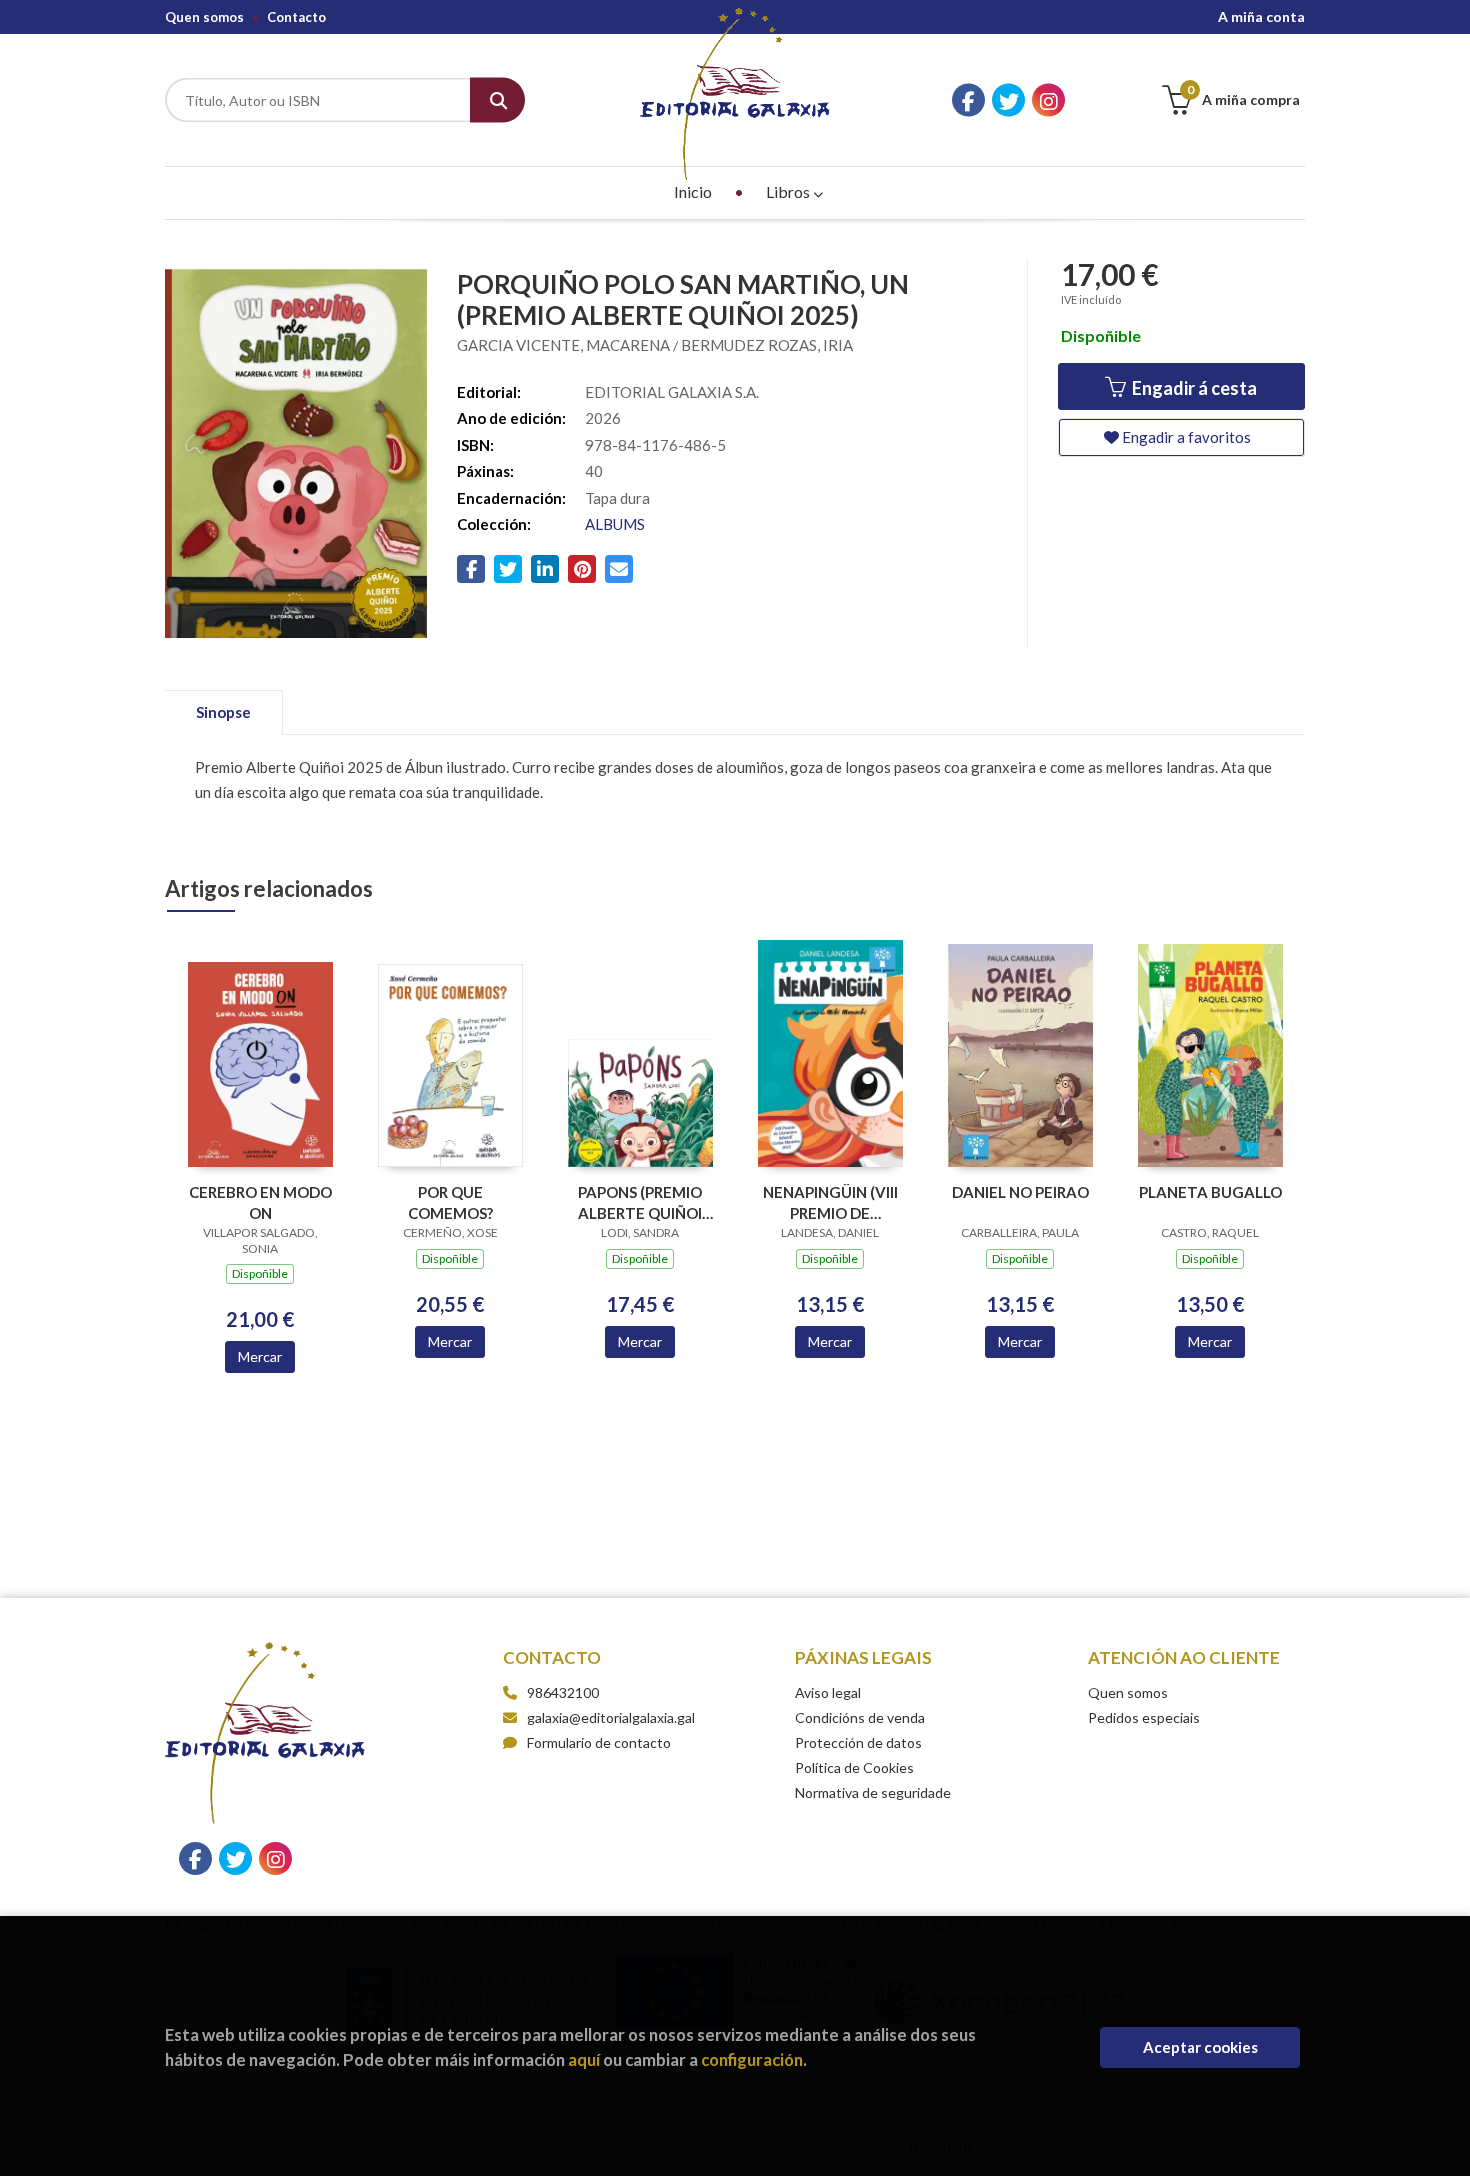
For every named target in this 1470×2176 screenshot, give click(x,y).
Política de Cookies (854, 1767)
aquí (584, 2059)
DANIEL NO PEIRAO (1020, 1192)
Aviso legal (828, 1692)
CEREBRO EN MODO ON (260, 1202)
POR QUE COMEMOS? (450, 1202)
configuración (752, 2059)
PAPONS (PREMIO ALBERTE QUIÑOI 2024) (640, 1202)
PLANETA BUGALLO (1210, 1192)
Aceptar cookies (1200, 2047)
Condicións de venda (860, 1717)
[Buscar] (497, 100)
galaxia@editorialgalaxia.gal (611, 1717)
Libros (789, 191)
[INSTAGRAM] (1048, 100)
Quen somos (204, 17)
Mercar (260, 1356)
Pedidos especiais (1144, 1717)
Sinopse (223, 712)
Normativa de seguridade (873, 1792)
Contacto (296, 17)
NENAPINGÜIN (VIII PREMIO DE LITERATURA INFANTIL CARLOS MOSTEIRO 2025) (830, 1202)
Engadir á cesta (1193, 388)
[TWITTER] (1008, 100)
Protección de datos (858, 1742)
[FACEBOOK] (968, 100)
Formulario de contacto (599, 1742)
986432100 (563, 1692)
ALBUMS (615, 524)
